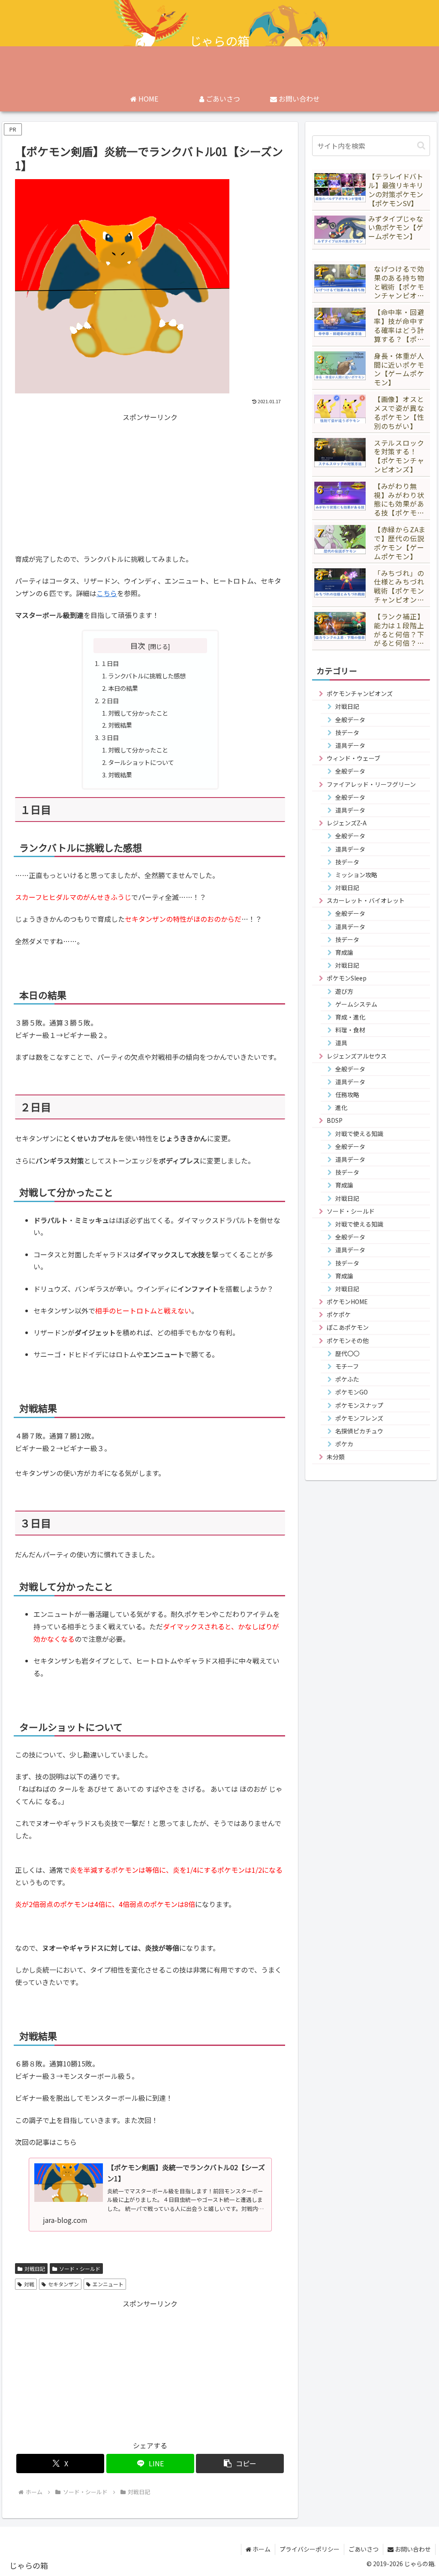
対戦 (29, 2284)
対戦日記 (35, 2269)
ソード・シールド (80, 2269)
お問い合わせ (412, 2549)
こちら (107, 593)
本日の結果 (123, 688)
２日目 (110, 700)
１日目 (110, 663)
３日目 (110, 737)
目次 (138, 646)
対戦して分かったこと (138, 713)
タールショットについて (141, 762)
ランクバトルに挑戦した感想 (147, 676)
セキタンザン (63, 2284)
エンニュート (108, 2284)
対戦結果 (120, 725)
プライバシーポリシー (310, 2549)
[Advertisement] (150, 483)
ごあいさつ (364, 2549)
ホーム (261, 2549)
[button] (240, 2464)
